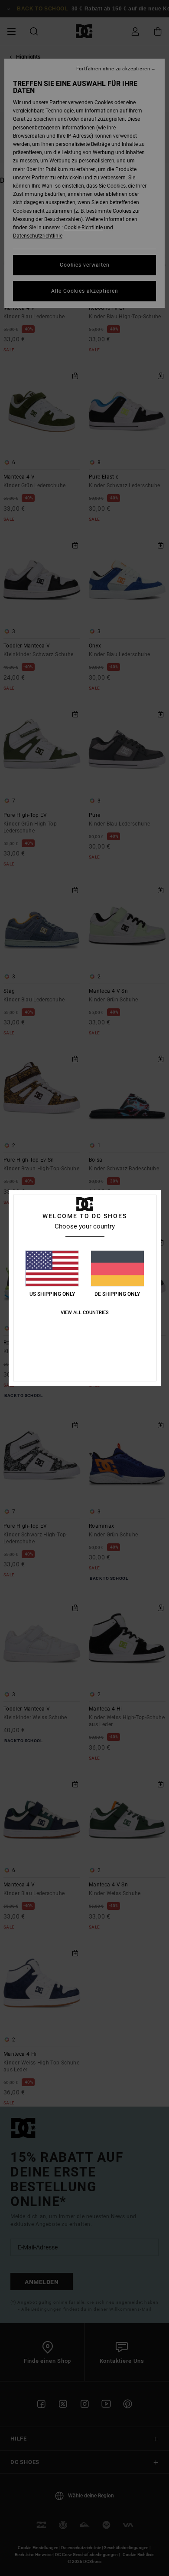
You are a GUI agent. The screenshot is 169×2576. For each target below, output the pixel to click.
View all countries (85, 1313)
